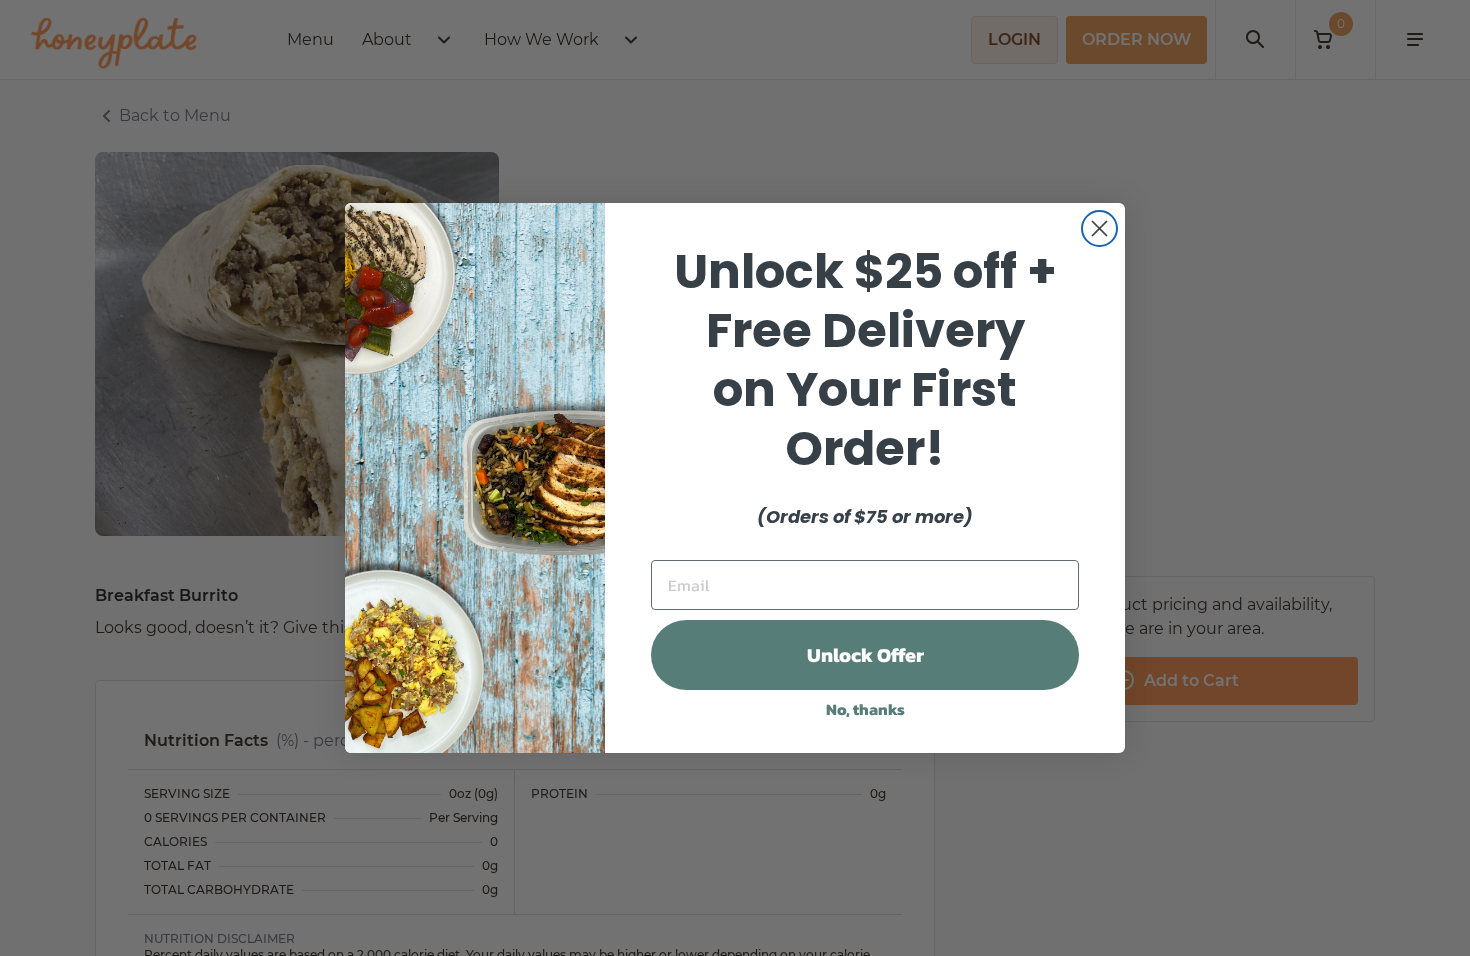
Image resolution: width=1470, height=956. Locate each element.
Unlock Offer (865, 655)
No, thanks (865, 709)
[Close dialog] (1099, 228)
